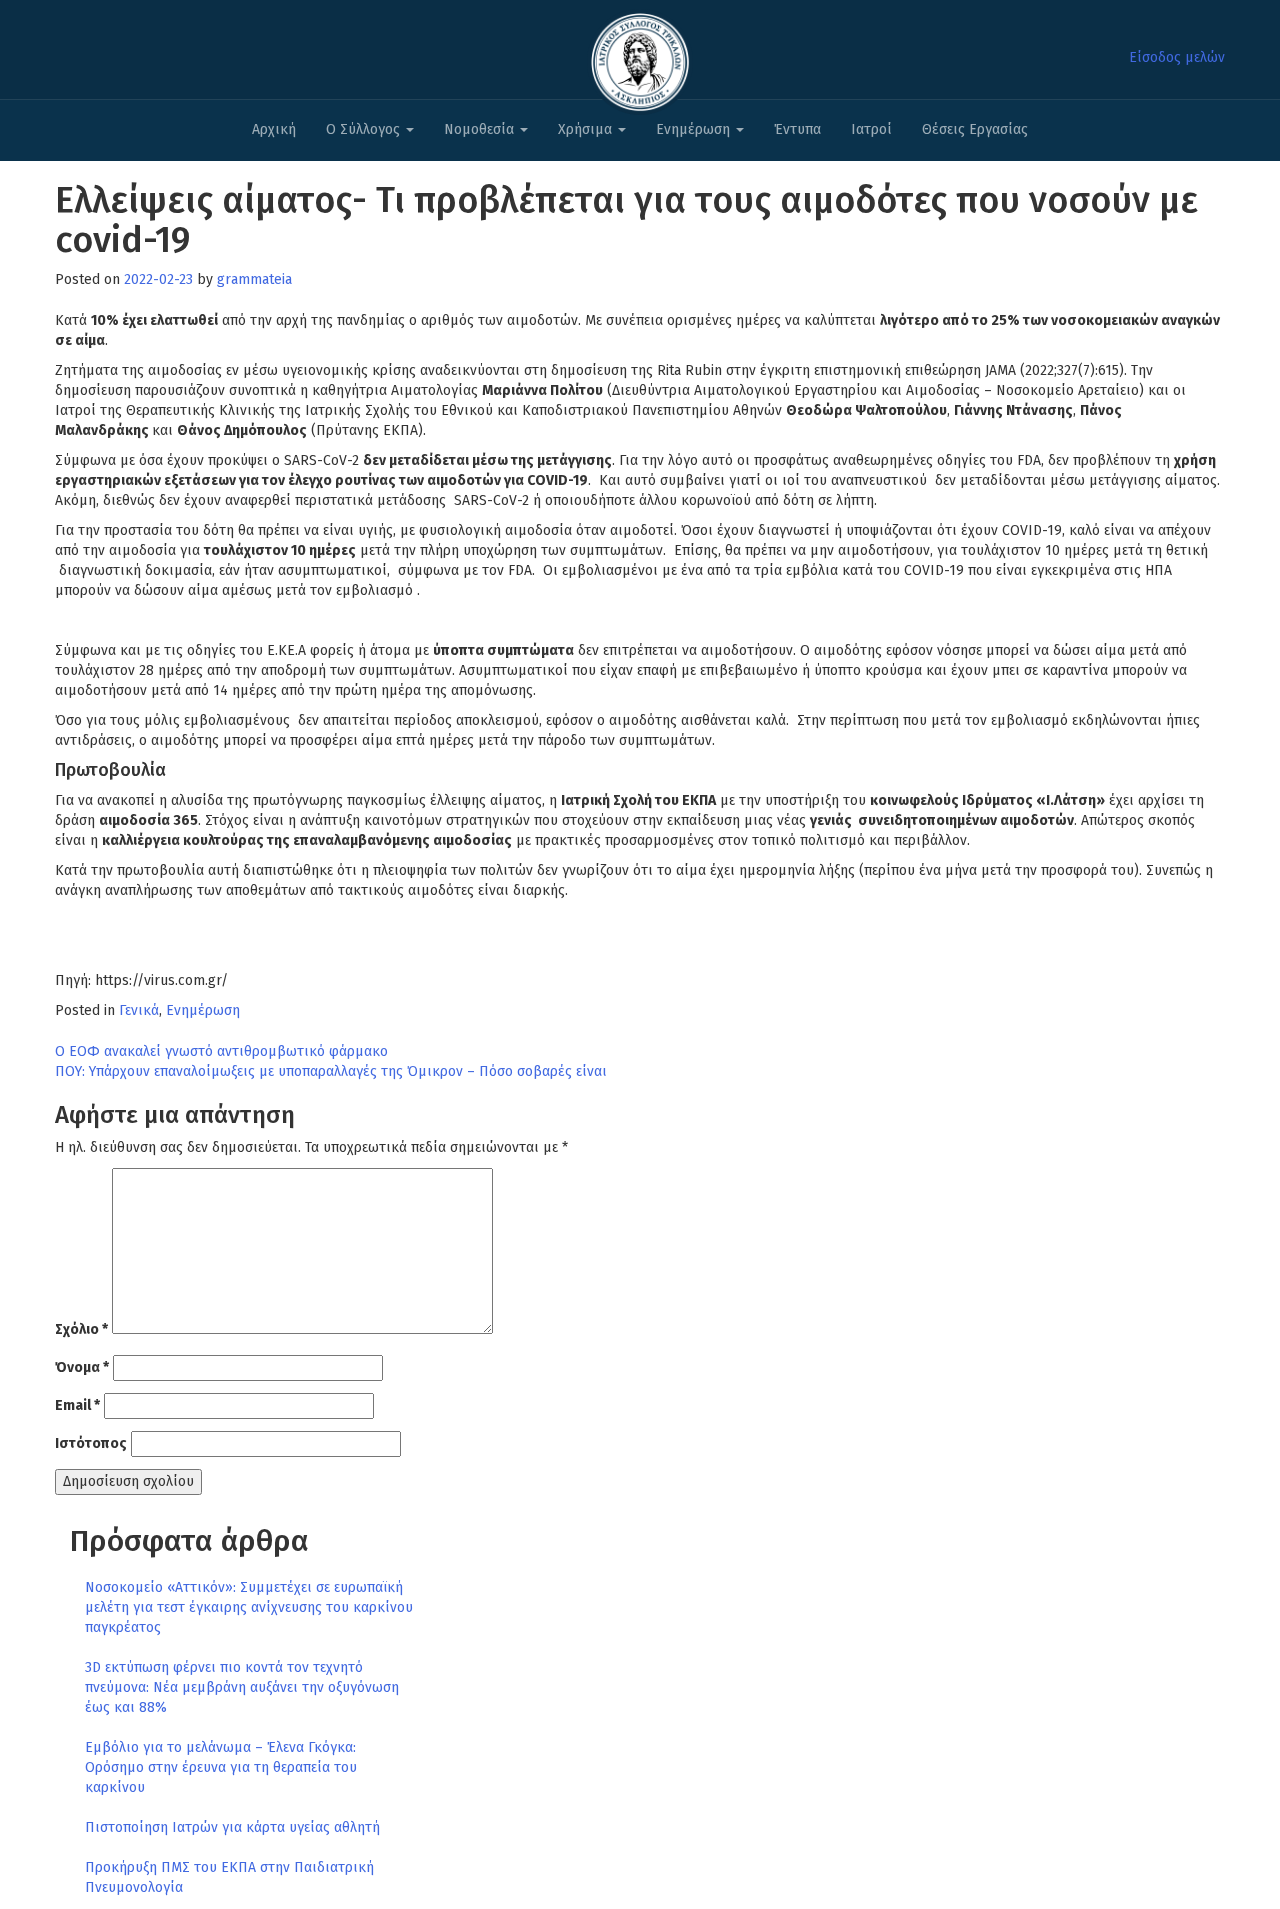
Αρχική (274, 129)
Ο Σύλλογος (365, 129)
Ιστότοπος (91, 1443)
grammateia (254, 279)
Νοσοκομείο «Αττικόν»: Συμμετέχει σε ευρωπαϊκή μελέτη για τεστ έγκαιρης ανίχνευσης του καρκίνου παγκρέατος (249, 1607)
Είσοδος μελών (1177, 57)
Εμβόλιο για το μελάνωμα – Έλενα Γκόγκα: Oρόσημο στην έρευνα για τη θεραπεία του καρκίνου (221, 1767)
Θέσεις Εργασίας (975, 129)
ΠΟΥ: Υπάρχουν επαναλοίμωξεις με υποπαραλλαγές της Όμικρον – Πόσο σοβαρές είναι (331, 1071)
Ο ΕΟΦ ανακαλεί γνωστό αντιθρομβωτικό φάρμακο (221, 1051)
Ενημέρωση (695, 129)
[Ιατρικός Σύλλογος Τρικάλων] (640, 56)
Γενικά (139, 1010)
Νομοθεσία (481, 129)
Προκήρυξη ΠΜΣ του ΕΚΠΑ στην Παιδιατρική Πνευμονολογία (229, 1877)
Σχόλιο (81, 1329)
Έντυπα (797, 129)
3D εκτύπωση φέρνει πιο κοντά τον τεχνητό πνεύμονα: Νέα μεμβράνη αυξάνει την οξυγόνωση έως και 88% (242, 1687)
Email (77, 1405)
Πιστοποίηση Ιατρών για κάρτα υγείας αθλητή (232, 1827)
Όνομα (82, 1367)
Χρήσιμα (587, 129)
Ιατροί (871, 129)
